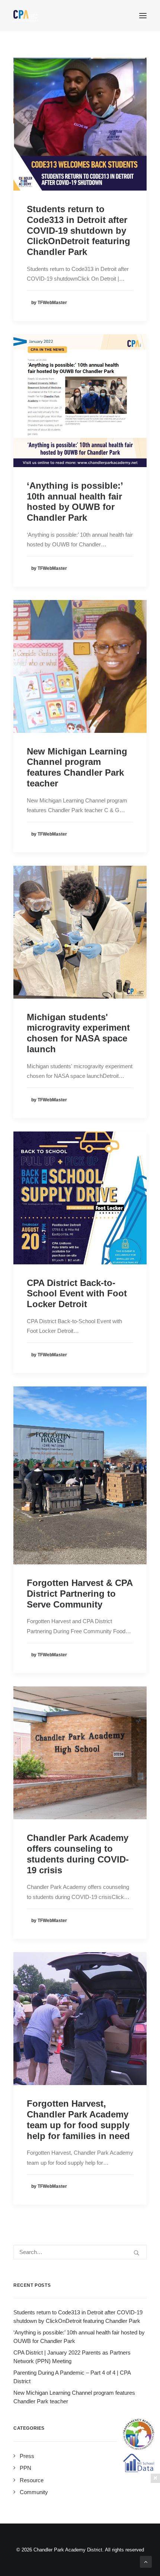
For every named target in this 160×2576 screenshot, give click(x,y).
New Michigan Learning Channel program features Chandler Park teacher (77, 767)
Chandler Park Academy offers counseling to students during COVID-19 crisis (78, 1854)
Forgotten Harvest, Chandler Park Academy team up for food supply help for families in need (78, 2119)
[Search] (80, 2252)
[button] (143, 16)
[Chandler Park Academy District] (26, 16)
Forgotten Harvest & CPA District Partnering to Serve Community (80, 1594)
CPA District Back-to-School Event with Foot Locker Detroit (77, 1294)
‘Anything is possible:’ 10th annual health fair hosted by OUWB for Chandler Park (75, 502)
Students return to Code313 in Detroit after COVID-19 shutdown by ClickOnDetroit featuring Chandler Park (79, 230)
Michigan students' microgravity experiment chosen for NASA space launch (78, 1033)
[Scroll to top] (146, 2561)
